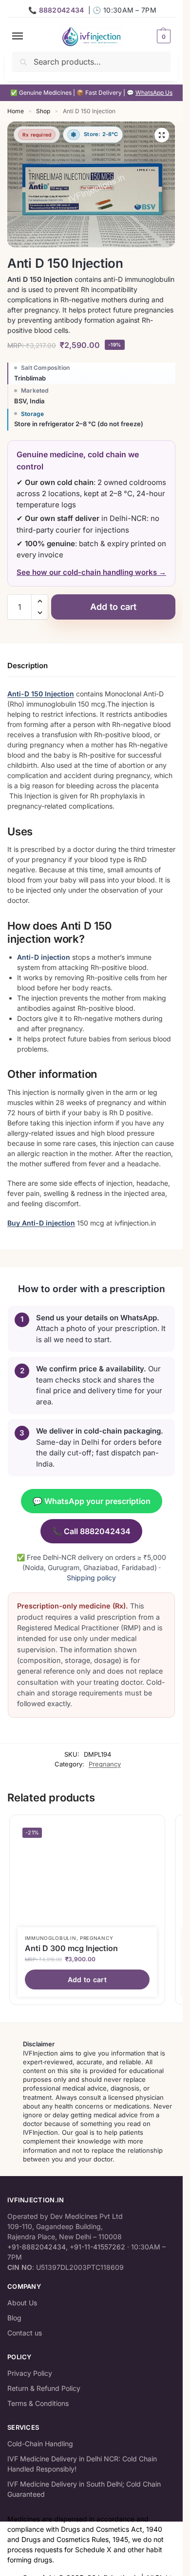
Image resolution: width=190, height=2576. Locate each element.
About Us (22, 2303)
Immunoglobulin (51, 1938)
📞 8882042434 (56, 10)
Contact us (25, 2333)
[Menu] (27, 36)
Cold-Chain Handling (40, 2444)
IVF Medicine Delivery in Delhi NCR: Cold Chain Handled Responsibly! (82, 2464)
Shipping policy (91, 1578)
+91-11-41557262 (97, 2247)
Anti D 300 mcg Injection (71, 1948)
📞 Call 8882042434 (91, 1531)
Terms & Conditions (38, 2403)
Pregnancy (105, 1764)
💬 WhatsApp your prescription (92, 1501)
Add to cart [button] (87, 1980)
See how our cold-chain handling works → (91, 572)
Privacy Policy (30, 2373)
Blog (14, 2318)
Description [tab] (28, 666)
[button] (162, 36)
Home (16, 111)
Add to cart (113, 607)
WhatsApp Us (154, 93)
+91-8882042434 (37, 2247)
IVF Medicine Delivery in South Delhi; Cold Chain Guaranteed (84, 2489)
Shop (43, 111)
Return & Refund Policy (44, 2388)
